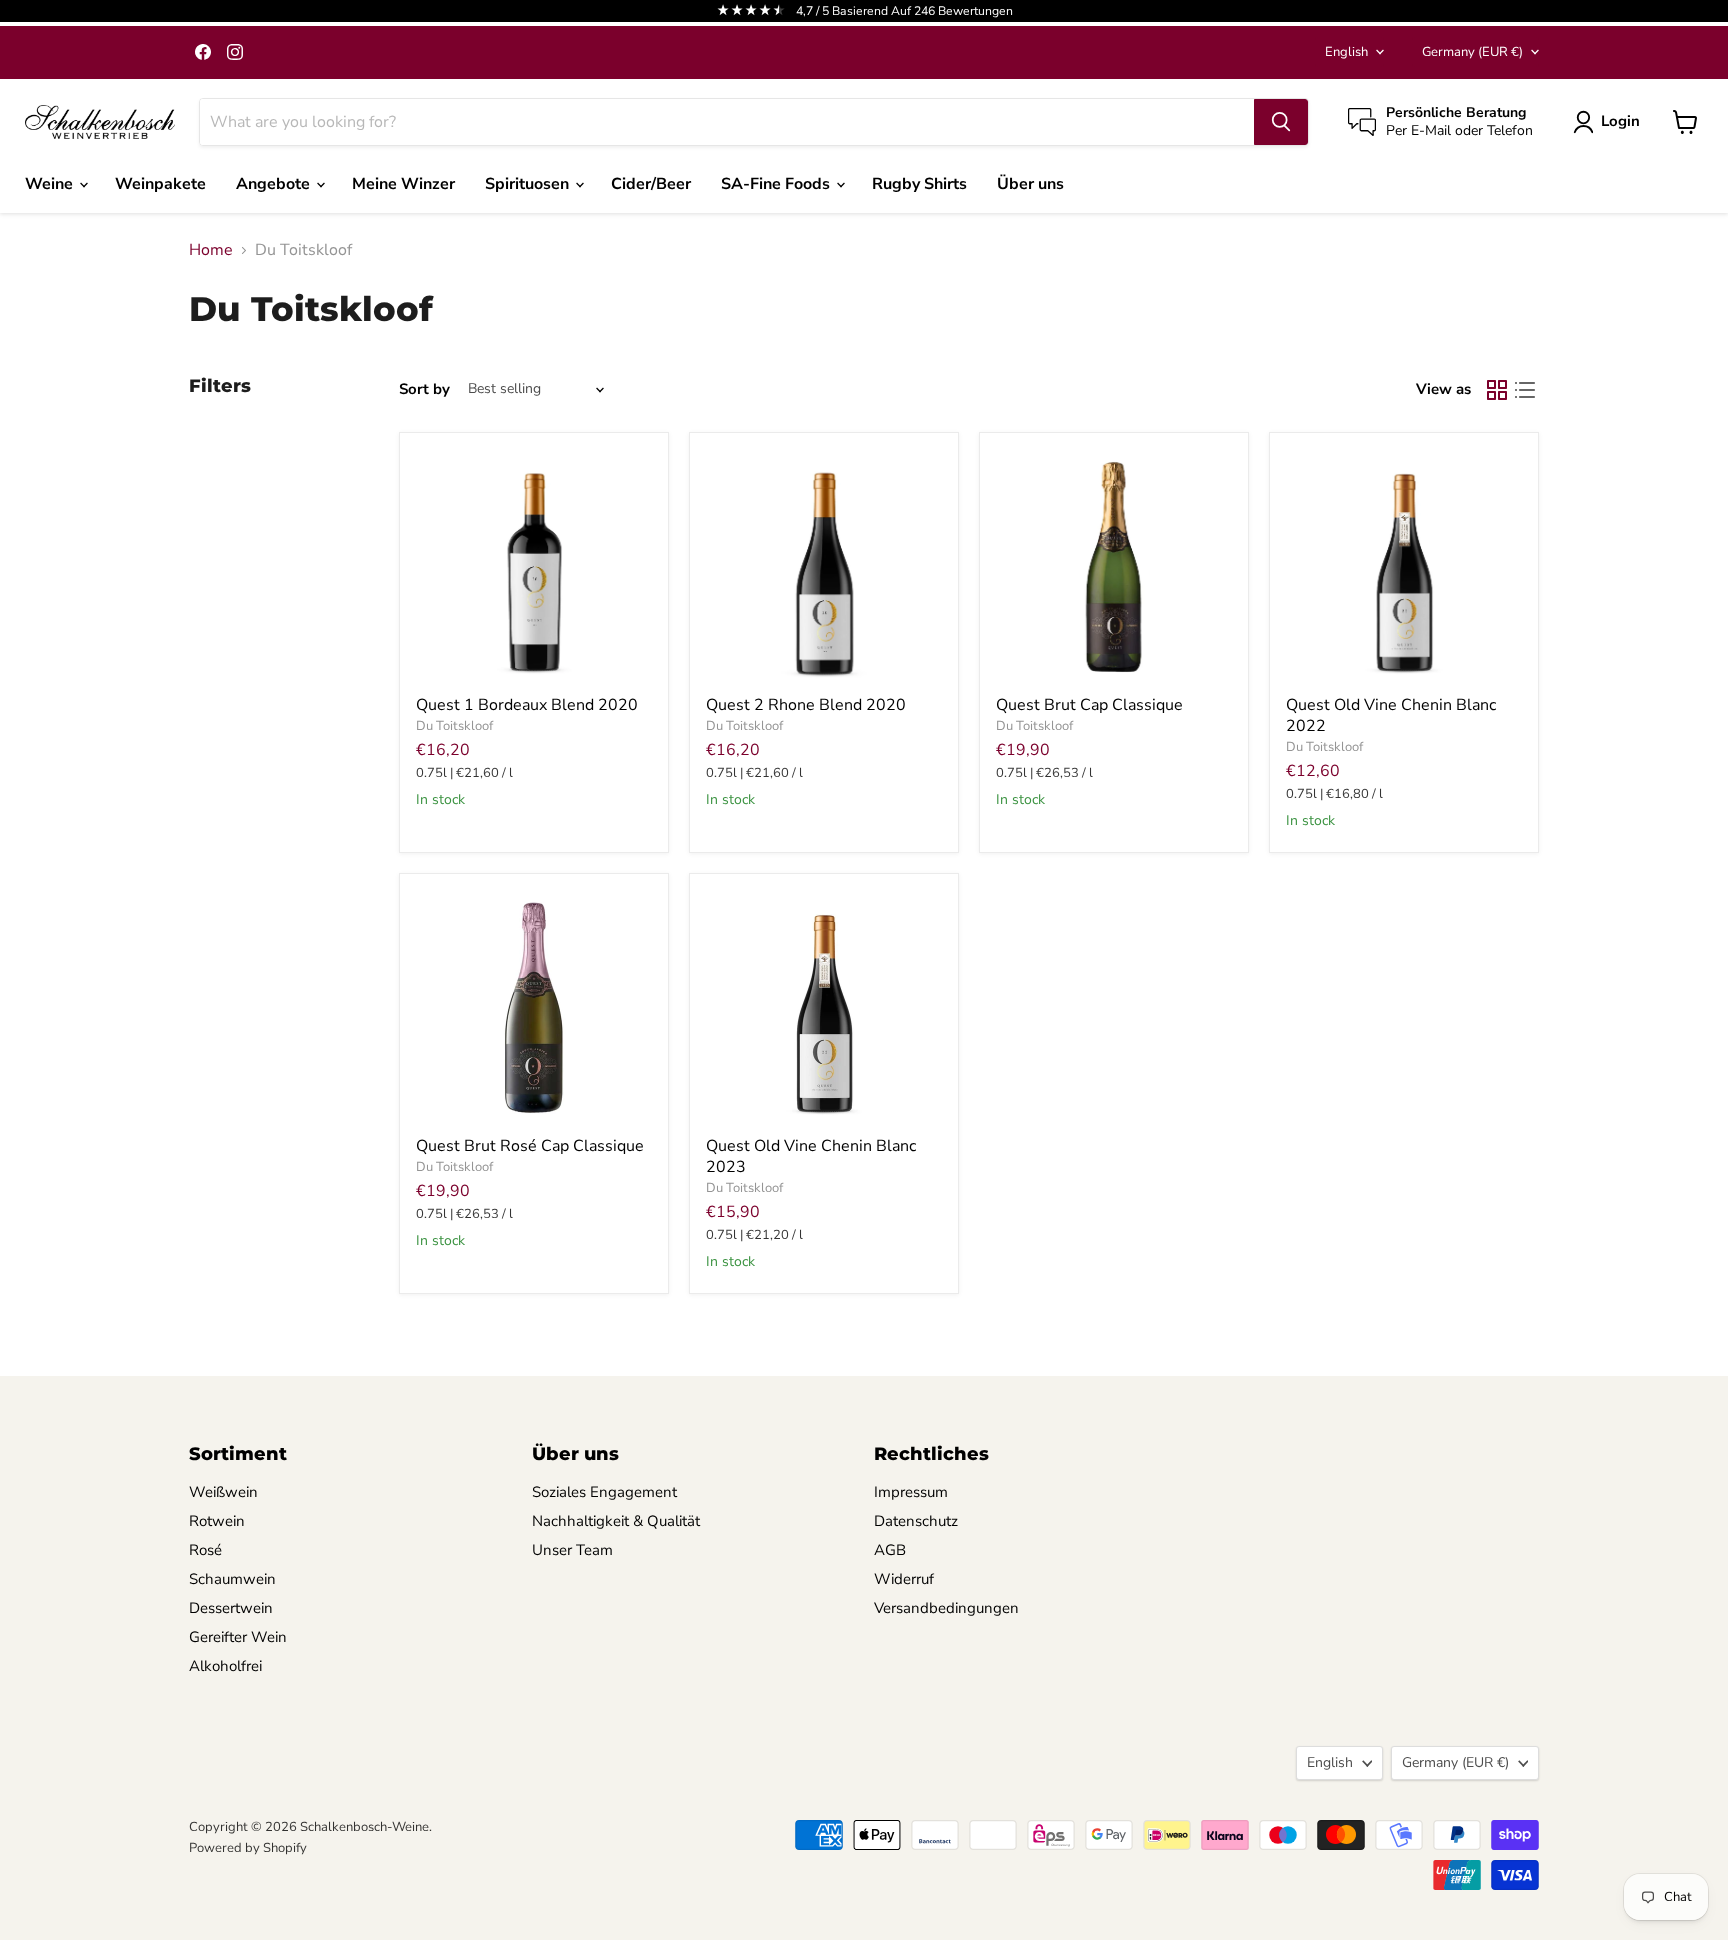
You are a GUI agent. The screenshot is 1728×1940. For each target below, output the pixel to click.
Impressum (911, 1492)
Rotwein (217, 1521)
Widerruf (904, 1579)
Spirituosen (529, 184)
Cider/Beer (651, 184)
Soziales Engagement (604, 1492)
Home (211, 250)
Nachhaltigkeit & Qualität (616, 1521)
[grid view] (1497, 390)
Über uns (1030, 184)
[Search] (1281, 122)
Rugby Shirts (919, 184)
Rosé (205, 1550)
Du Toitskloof (454, 726)
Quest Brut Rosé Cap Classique (530, 1146)
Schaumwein (232, 1579)
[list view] (1525, 390)
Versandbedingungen (946, 1608)
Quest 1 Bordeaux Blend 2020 (527, 705)
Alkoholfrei (225, 1666)
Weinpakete (160, 184)
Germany (1472, 52)
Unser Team (572, 1550)
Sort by (424, 389)
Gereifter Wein (238, 1637)
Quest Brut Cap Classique (1089, 705)
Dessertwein (231, 1608)
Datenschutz (916, 1521)
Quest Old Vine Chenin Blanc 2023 (811, 1156)
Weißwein (223, 1492)
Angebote (275, 184)
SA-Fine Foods (777, 184)
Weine (51, 184)
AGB (890, 1550)
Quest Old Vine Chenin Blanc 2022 (1391, 715)
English (1346, 52)
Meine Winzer (403, 184)
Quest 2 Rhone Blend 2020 (806, 705)
